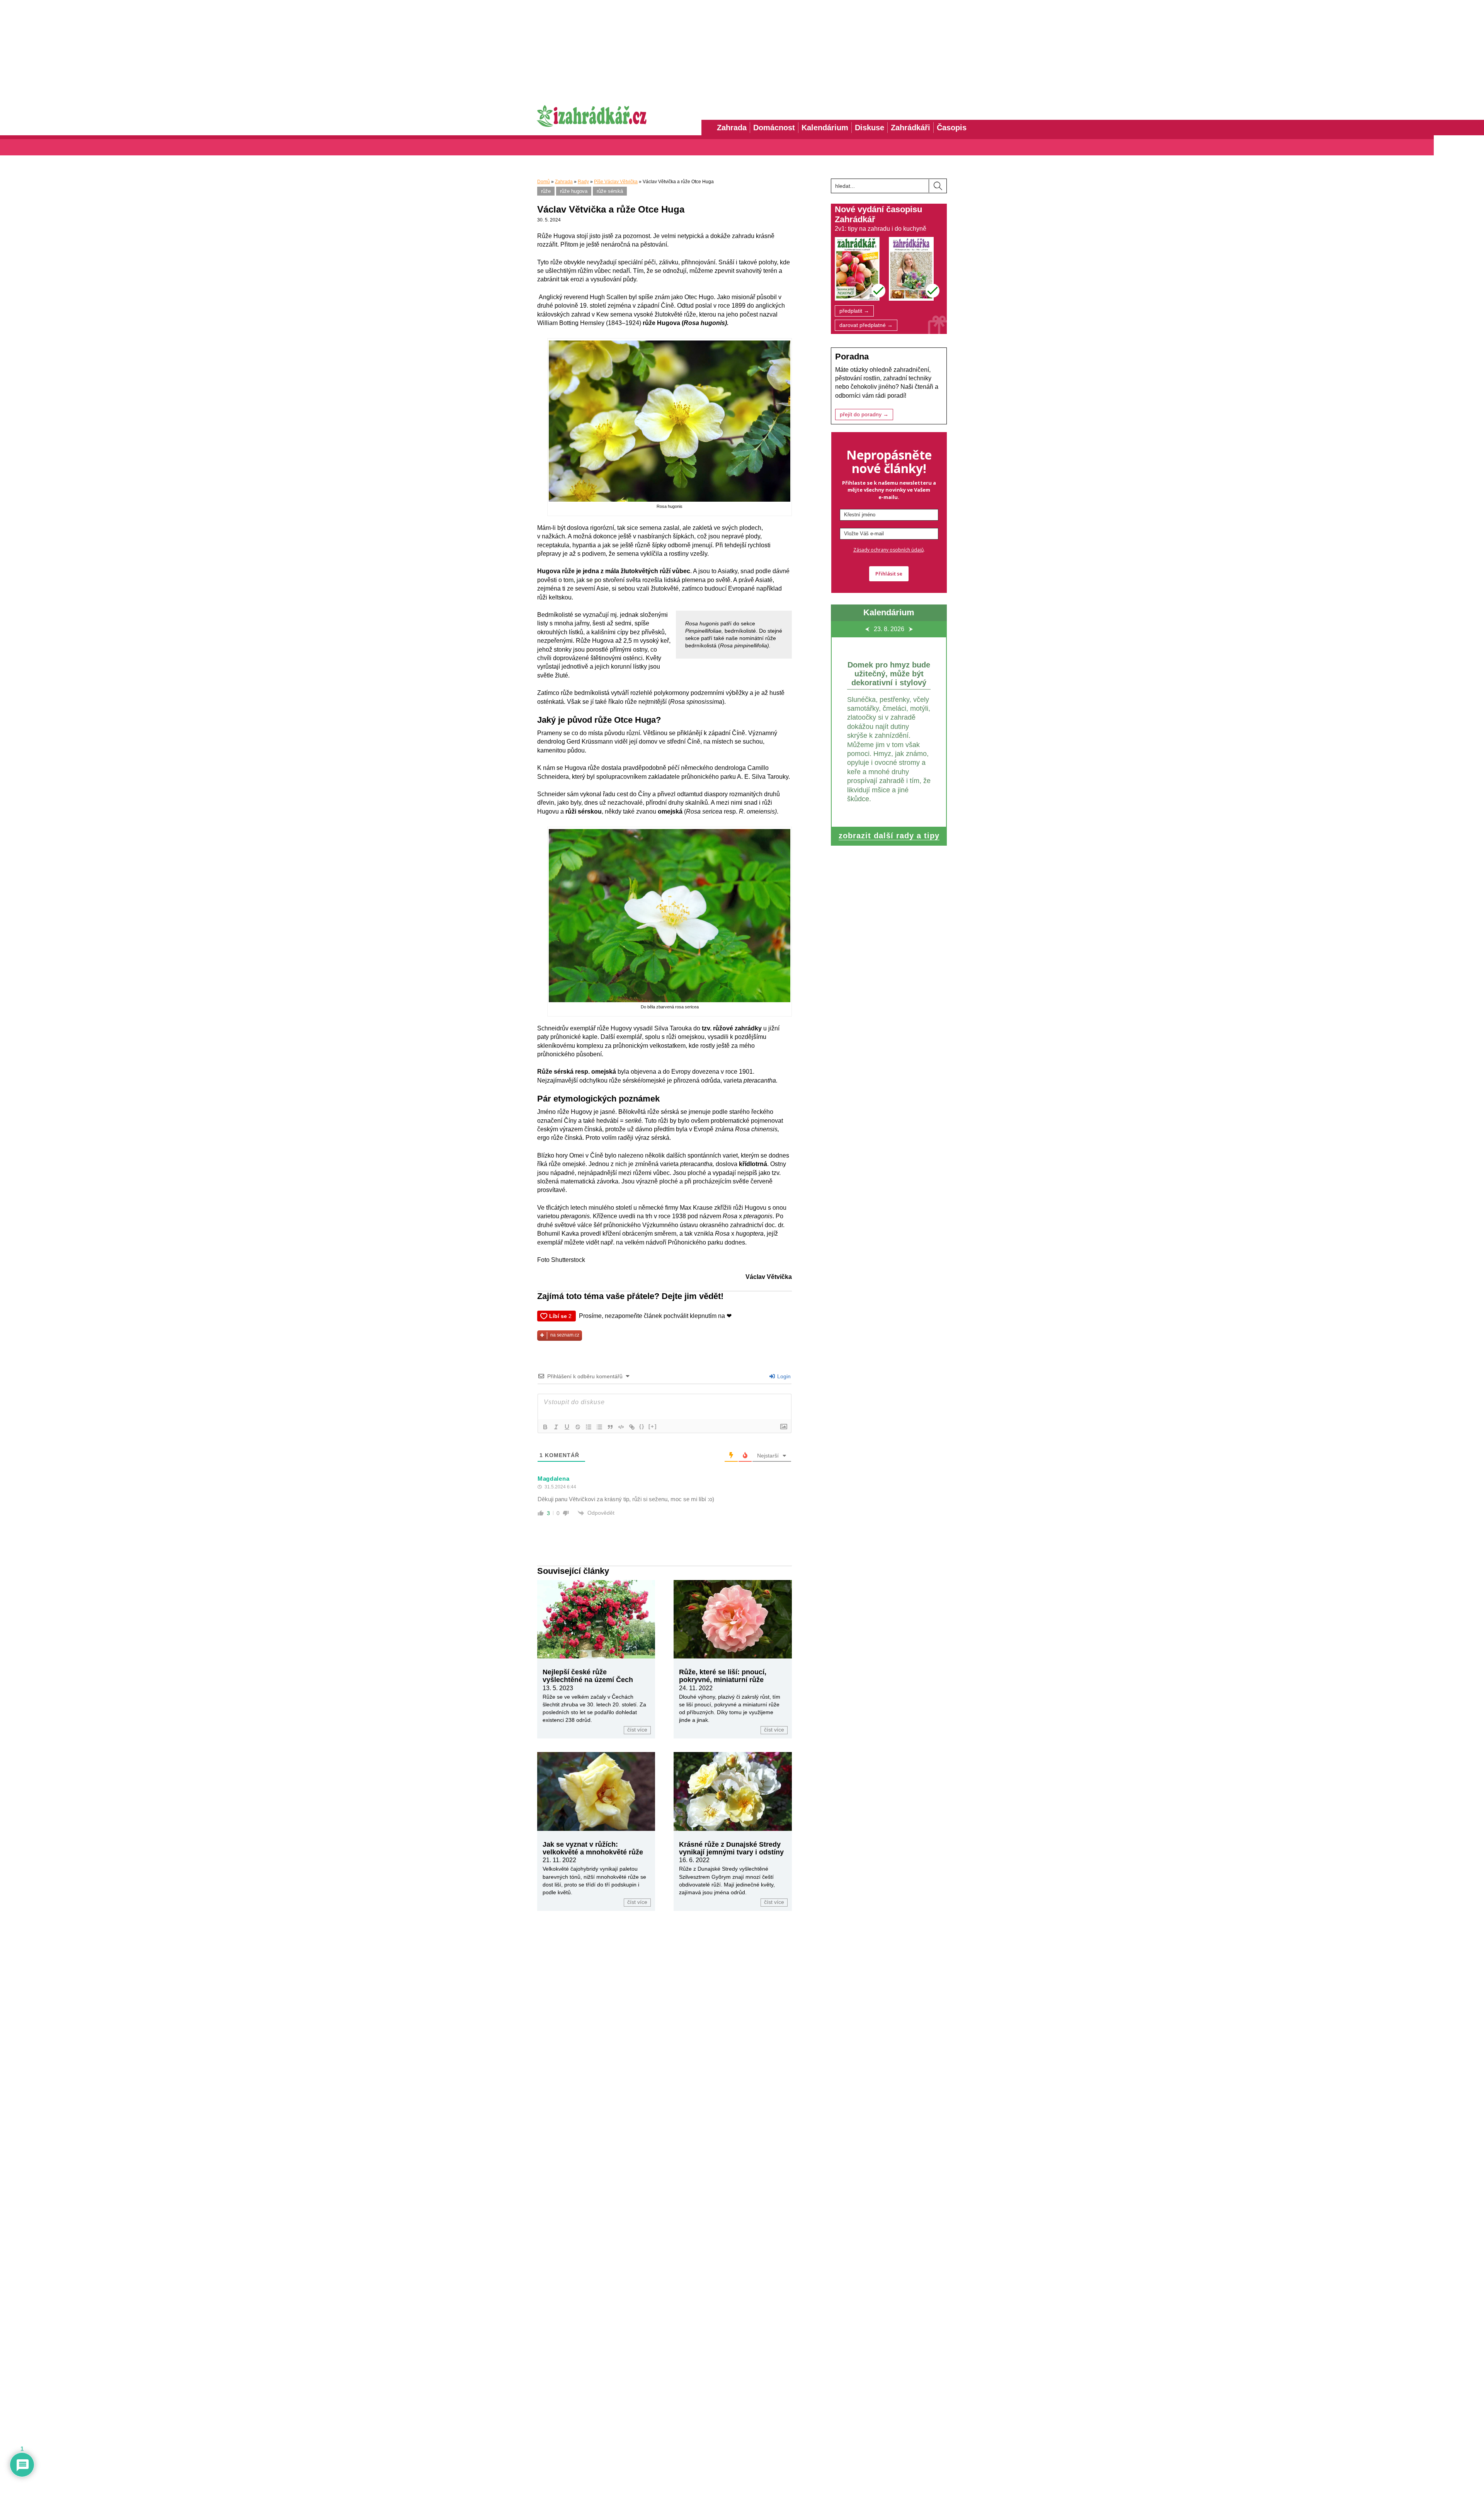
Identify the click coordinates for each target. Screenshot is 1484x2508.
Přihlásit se (889, 574)
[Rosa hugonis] (669, 500)
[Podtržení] (567, 1427)
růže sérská (610, 191)
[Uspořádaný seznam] (589, 1427)
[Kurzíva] (556, 1427)
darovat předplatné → (866, 325)
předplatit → (854, 311)
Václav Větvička (769, 1277)
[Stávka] (578, 1427)
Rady (583, 182)
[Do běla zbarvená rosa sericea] (669, 1000)
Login (783, 1376)
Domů (544, 182)
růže (546, 191)
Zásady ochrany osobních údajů (888, 550)
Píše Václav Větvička (616, 182)
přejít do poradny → (864, 415)
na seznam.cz (565, 1335)
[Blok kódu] (621, 1427)
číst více (637, 1730)
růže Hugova (574, 191)
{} (642, 1426)
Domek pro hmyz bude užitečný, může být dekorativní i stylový (889, 674)
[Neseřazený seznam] (599, 1427)
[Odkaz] (632, 1427)
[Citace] (610, 1427)
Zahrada (564, 182)
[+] (653, 1426)
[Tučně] (545, 1427)
